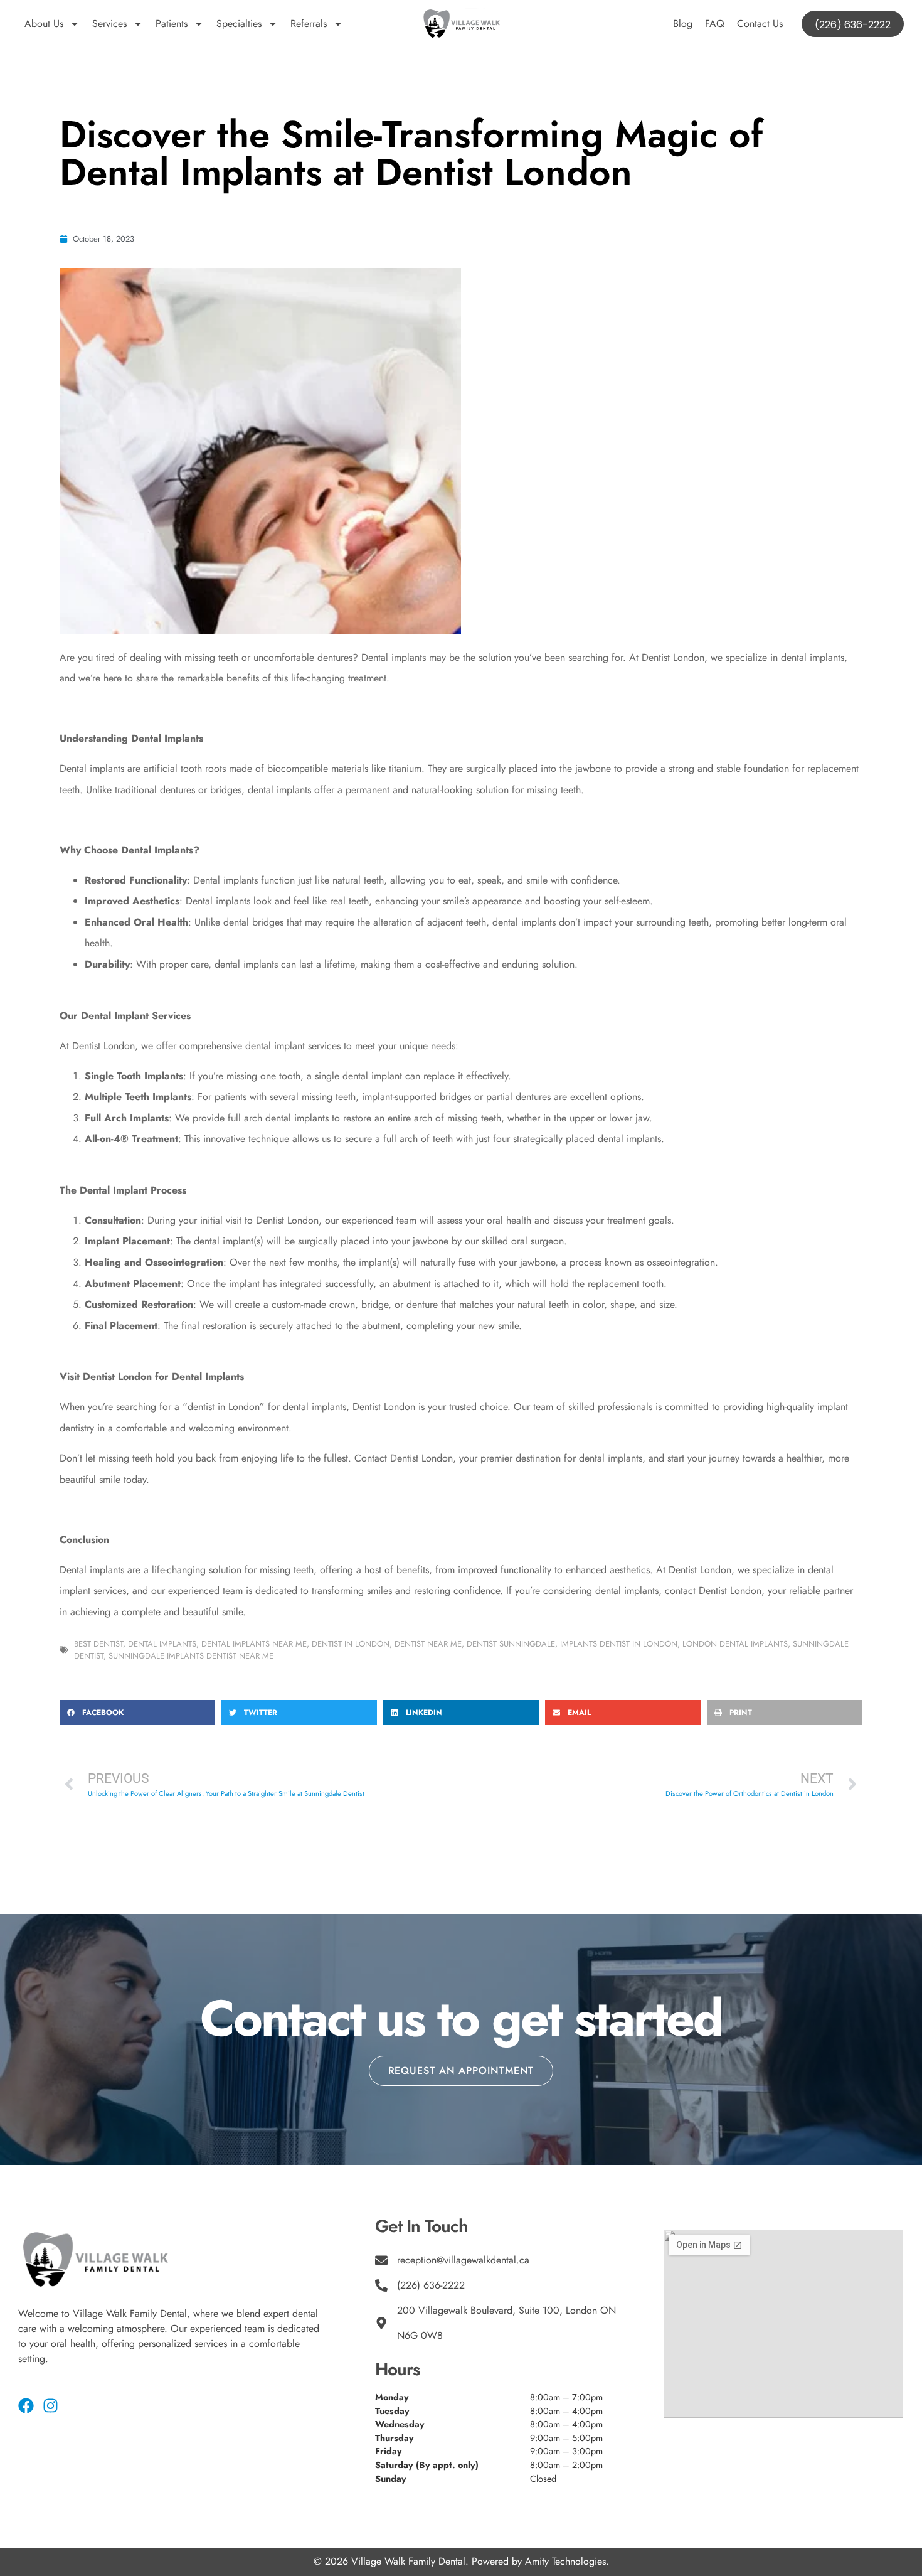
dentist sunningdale (511, 1644)
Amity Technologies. (567, 2561)
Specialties (239, 24)
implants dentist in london (619, 1644)
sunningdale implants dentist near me (191, 1656)
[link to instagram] (50, 2406)
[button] (137, 1713)
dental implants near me (254, 1644)
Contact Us (760, 24)
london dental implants (735, 1644)
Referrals (309, 24)
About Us (44, 24)
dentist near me (428, 1644)
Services (109, 24)
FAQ (715, 24)
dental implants (162, 1644)
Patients (172, 24)
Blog (683, 24)
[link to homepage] (461, 24)
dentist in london (351, 1644)
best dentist (98, 1644)
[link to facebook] (26, 2406)
